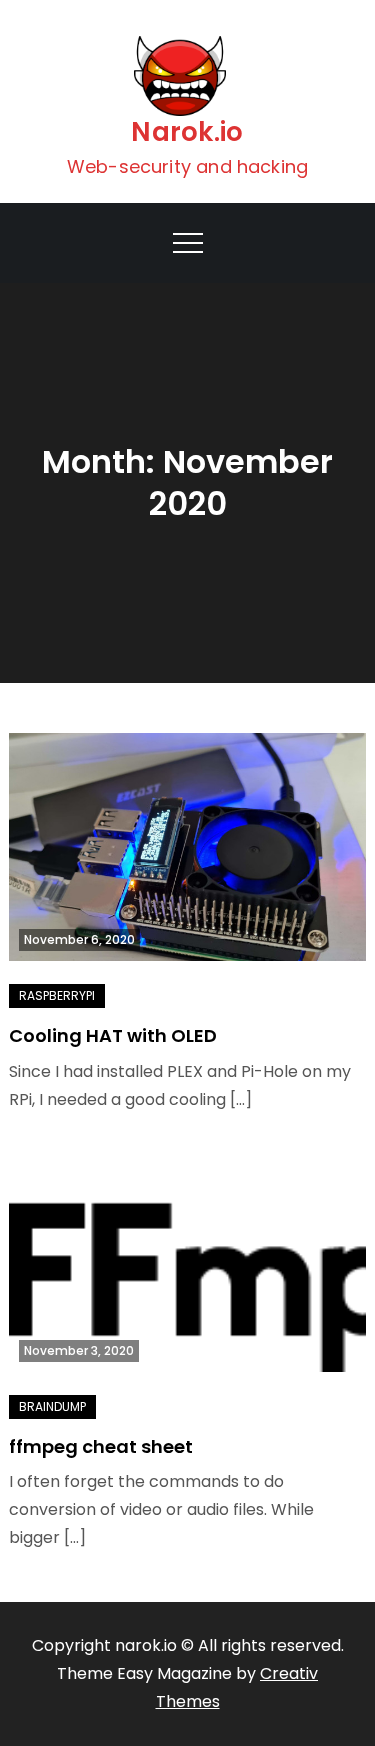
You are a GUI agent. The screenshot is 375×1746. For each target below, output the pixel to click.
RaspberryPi (57, 995)
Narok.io (187, 132)
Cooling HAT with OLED (113, 1035)
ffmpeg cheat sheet (101, 1446)
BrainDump (52, 1406)
